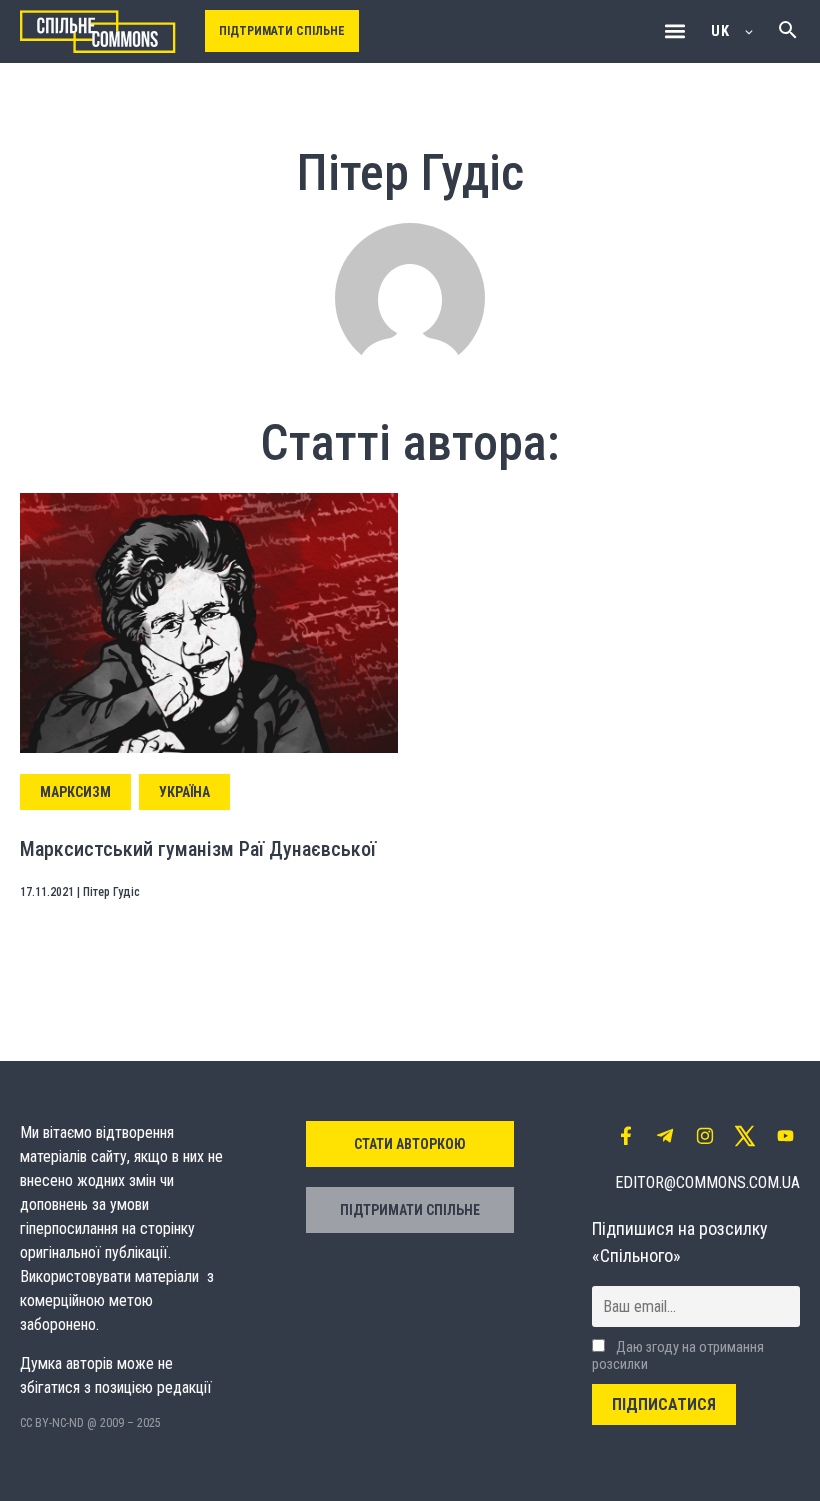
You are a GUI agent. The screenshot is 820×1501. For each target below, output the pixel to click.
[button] (674, 31)
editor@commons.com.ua (707, 1182)
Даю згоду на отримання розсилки (678, 1356)
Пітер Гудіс (111, 892)
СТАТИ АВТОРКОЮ (410, 1144)
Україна (184, 792)
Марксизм (75, 792)
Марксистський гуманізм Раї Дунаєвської (198, 849)
